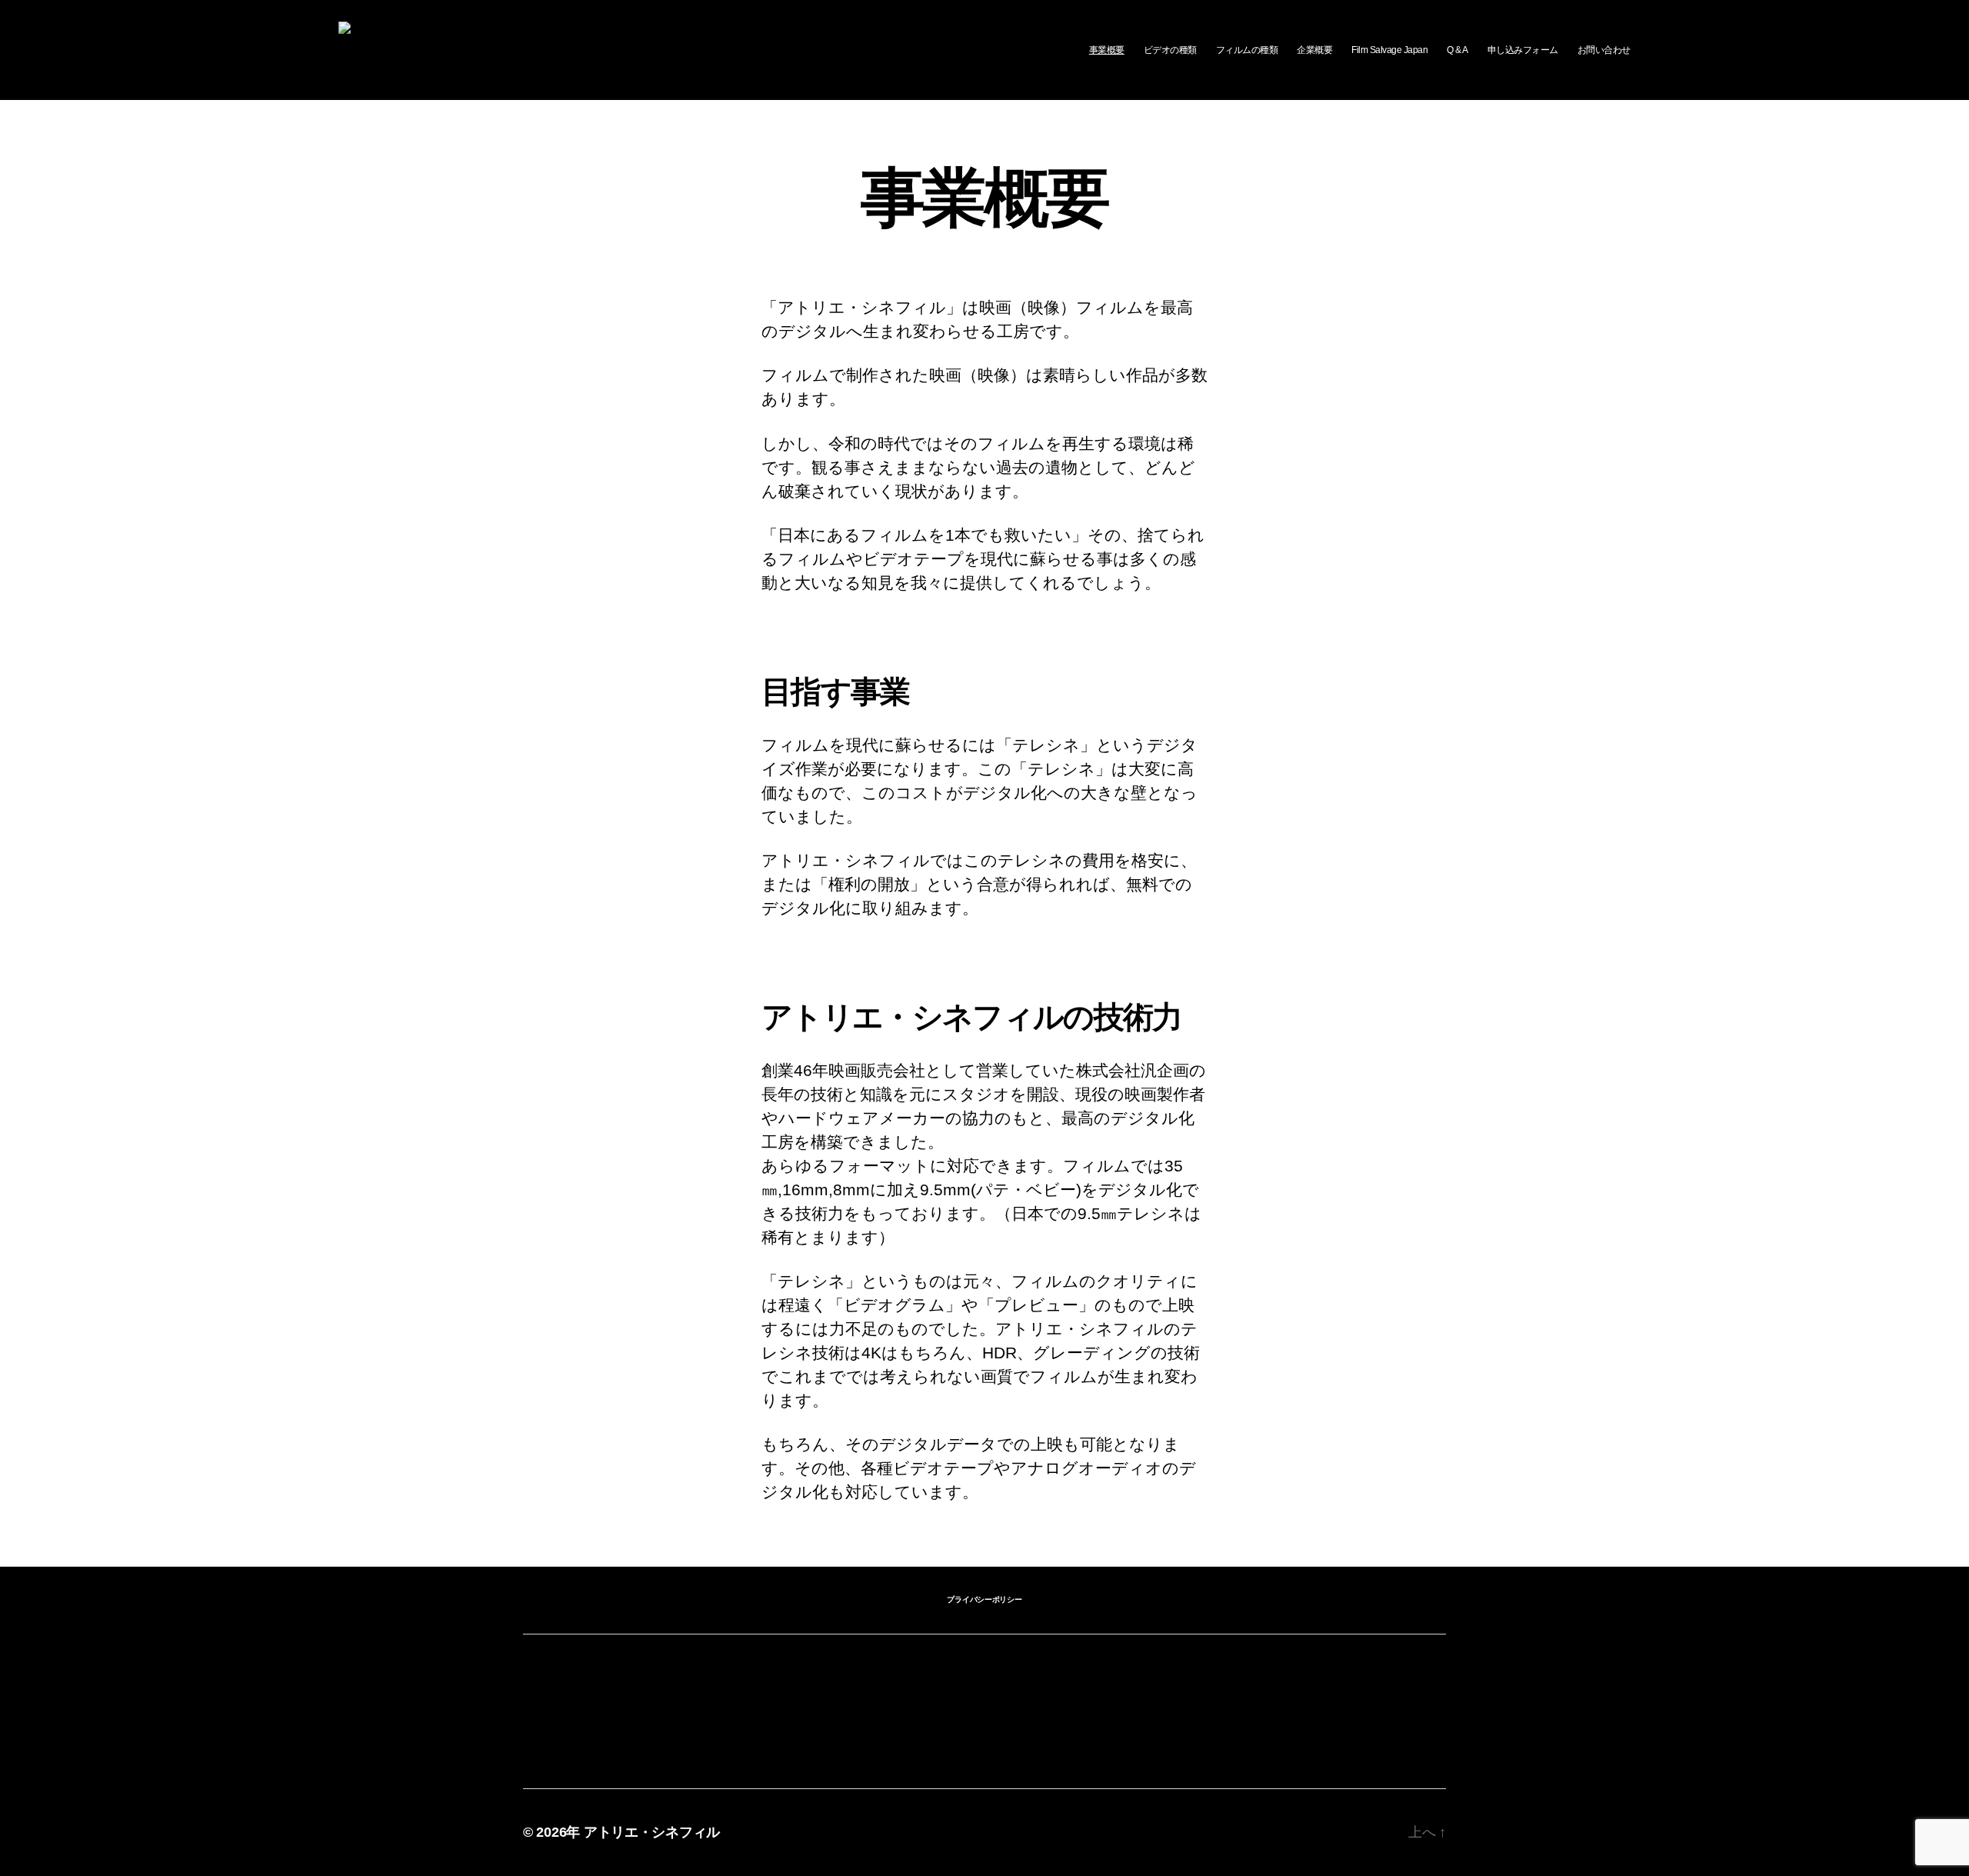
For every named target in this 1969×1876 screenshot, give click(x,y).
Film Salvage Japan (1389, 50)
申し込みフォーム (1523, 50)
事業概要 (1107, 50)
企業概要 (1314, 50)
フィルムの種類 (1247, 50)
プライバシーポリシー (984, 1599)
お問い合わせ (1604, 50)
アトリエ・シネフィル (652, 1832)
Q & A (1458, 50)
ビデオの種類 (1170, 50)
